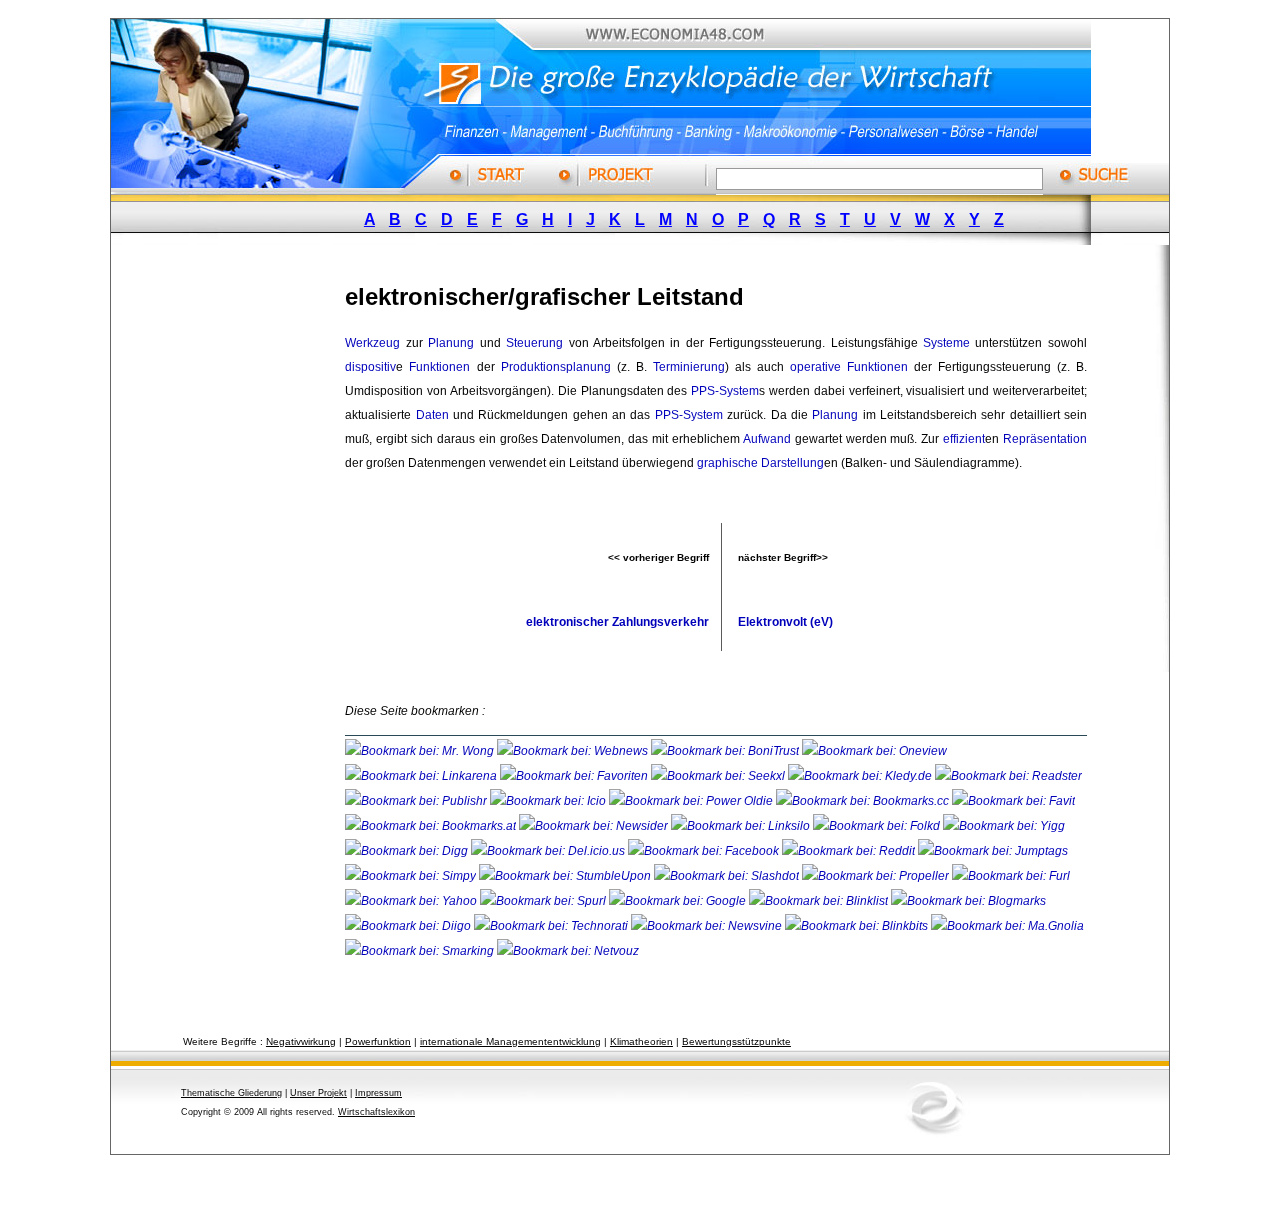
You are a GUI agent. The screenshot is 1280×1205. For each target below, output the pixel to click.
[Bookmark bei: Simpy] (412, 876)
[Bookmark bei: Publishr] (417, 801)
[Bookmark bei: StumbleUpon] (566, 876)
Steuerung (534, 343)
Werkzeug (372, 343)
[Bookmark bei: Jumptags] (993, 851)
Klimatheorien (641, 1041)
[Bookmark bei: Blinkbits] (858, 926)
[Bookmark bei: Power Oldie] (692, 801)
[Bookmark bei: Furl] (1011, 876)
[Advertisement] (245, 563)
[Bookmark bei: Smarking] (421, 951)
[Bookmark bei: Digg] (408, 851)
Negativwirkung (301, 1041)
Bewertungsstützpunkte (736, 1041)
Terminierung (689, 367)
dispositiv (370, 367)
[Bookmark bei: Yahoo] (412, 901)
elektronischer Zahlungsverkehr (617, 622)
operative (815, 367)
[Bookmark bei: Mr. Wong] (421, 751)
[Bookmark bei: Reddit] (850, 851)
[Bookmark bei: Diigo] (409, 926)
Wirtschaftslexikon (376, 1112)
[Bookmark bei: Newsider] (595, 826)
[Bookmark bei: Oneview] (874, 751)
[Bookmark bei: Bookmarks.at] (432, 826)
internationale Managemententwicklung (510, 1041)
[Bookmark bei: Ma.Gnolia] (1007, 926)
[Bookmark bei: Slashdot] (728, 876)
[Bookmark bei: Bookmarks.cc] (864, 801)
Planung (451, 343)
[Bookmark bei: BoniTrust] (726, 751)
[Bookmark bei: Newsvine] (708, 926)
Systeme (946, 343)
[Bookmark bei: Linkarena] (422, 776)
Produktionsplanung (556, 367)
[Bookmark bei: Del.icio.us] (549, 851)
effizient (964, 439)
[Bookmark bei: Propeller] (877, 876)
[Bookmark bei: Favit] (1013, 801)
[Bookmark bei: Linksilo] (740, 826)
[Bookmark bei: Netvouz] (568, 951)
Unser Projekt (318, 1093)
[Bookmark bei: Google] (679, 901)
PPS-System (725, 391)
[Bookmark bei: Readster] (1008, 776)
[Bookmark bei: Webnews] (574, 751)
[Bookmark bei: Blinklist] (820, 901)
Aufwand (767, 439)
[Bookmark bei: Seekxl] (719, 776)
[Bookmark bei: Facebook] (705, 851)
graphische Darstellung (760, 463)
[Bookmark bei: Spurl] (544, 901)
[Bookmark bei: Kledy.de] (861, 776)
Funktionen (439, 367)
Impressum (378, 1093)
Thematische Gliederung (231, 1093)
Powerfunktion (378, 1041)
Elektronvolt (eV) (785, 622)
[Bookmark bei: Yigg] (1004, 826)
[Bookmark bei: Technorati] (552, 926)
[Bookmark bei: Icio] (549, 801)
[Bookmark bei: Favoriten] (575, 776)
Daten (432, 415)
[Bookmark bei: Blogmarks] (968, 901)
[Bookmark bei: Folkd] (878, 826)
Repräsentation (1045, 439)
